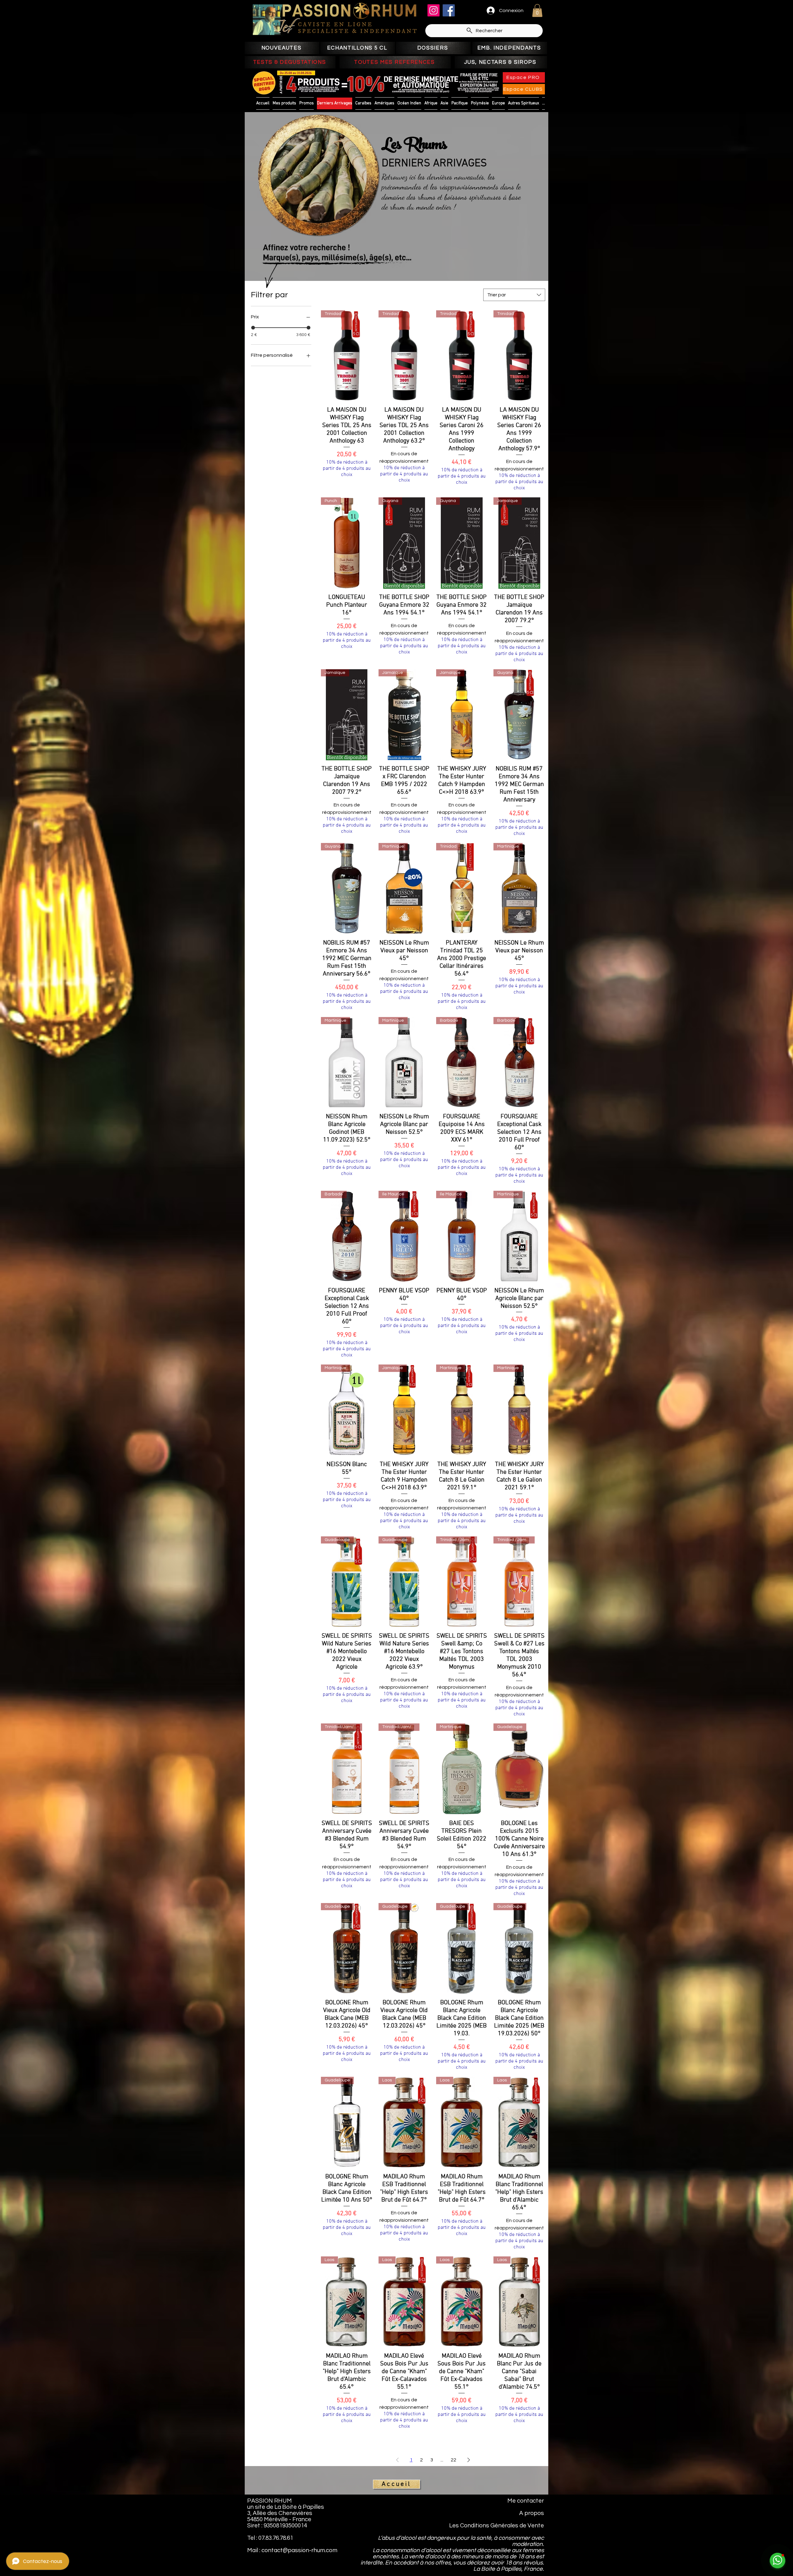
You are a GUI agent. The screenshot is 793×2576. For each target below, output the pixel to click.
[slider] (253, 328)
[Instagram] (434, 10)
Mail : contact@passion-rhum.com (292, 2550)
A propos (532, 2513)
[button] (537, 11)
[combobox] (514, 295)
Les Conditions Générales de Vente (497, 2526)
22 (453, 2460)
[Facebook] (449, 10)
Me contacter (526, 2501)
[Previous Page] (397, 2460)
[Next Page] (469, 2460)
